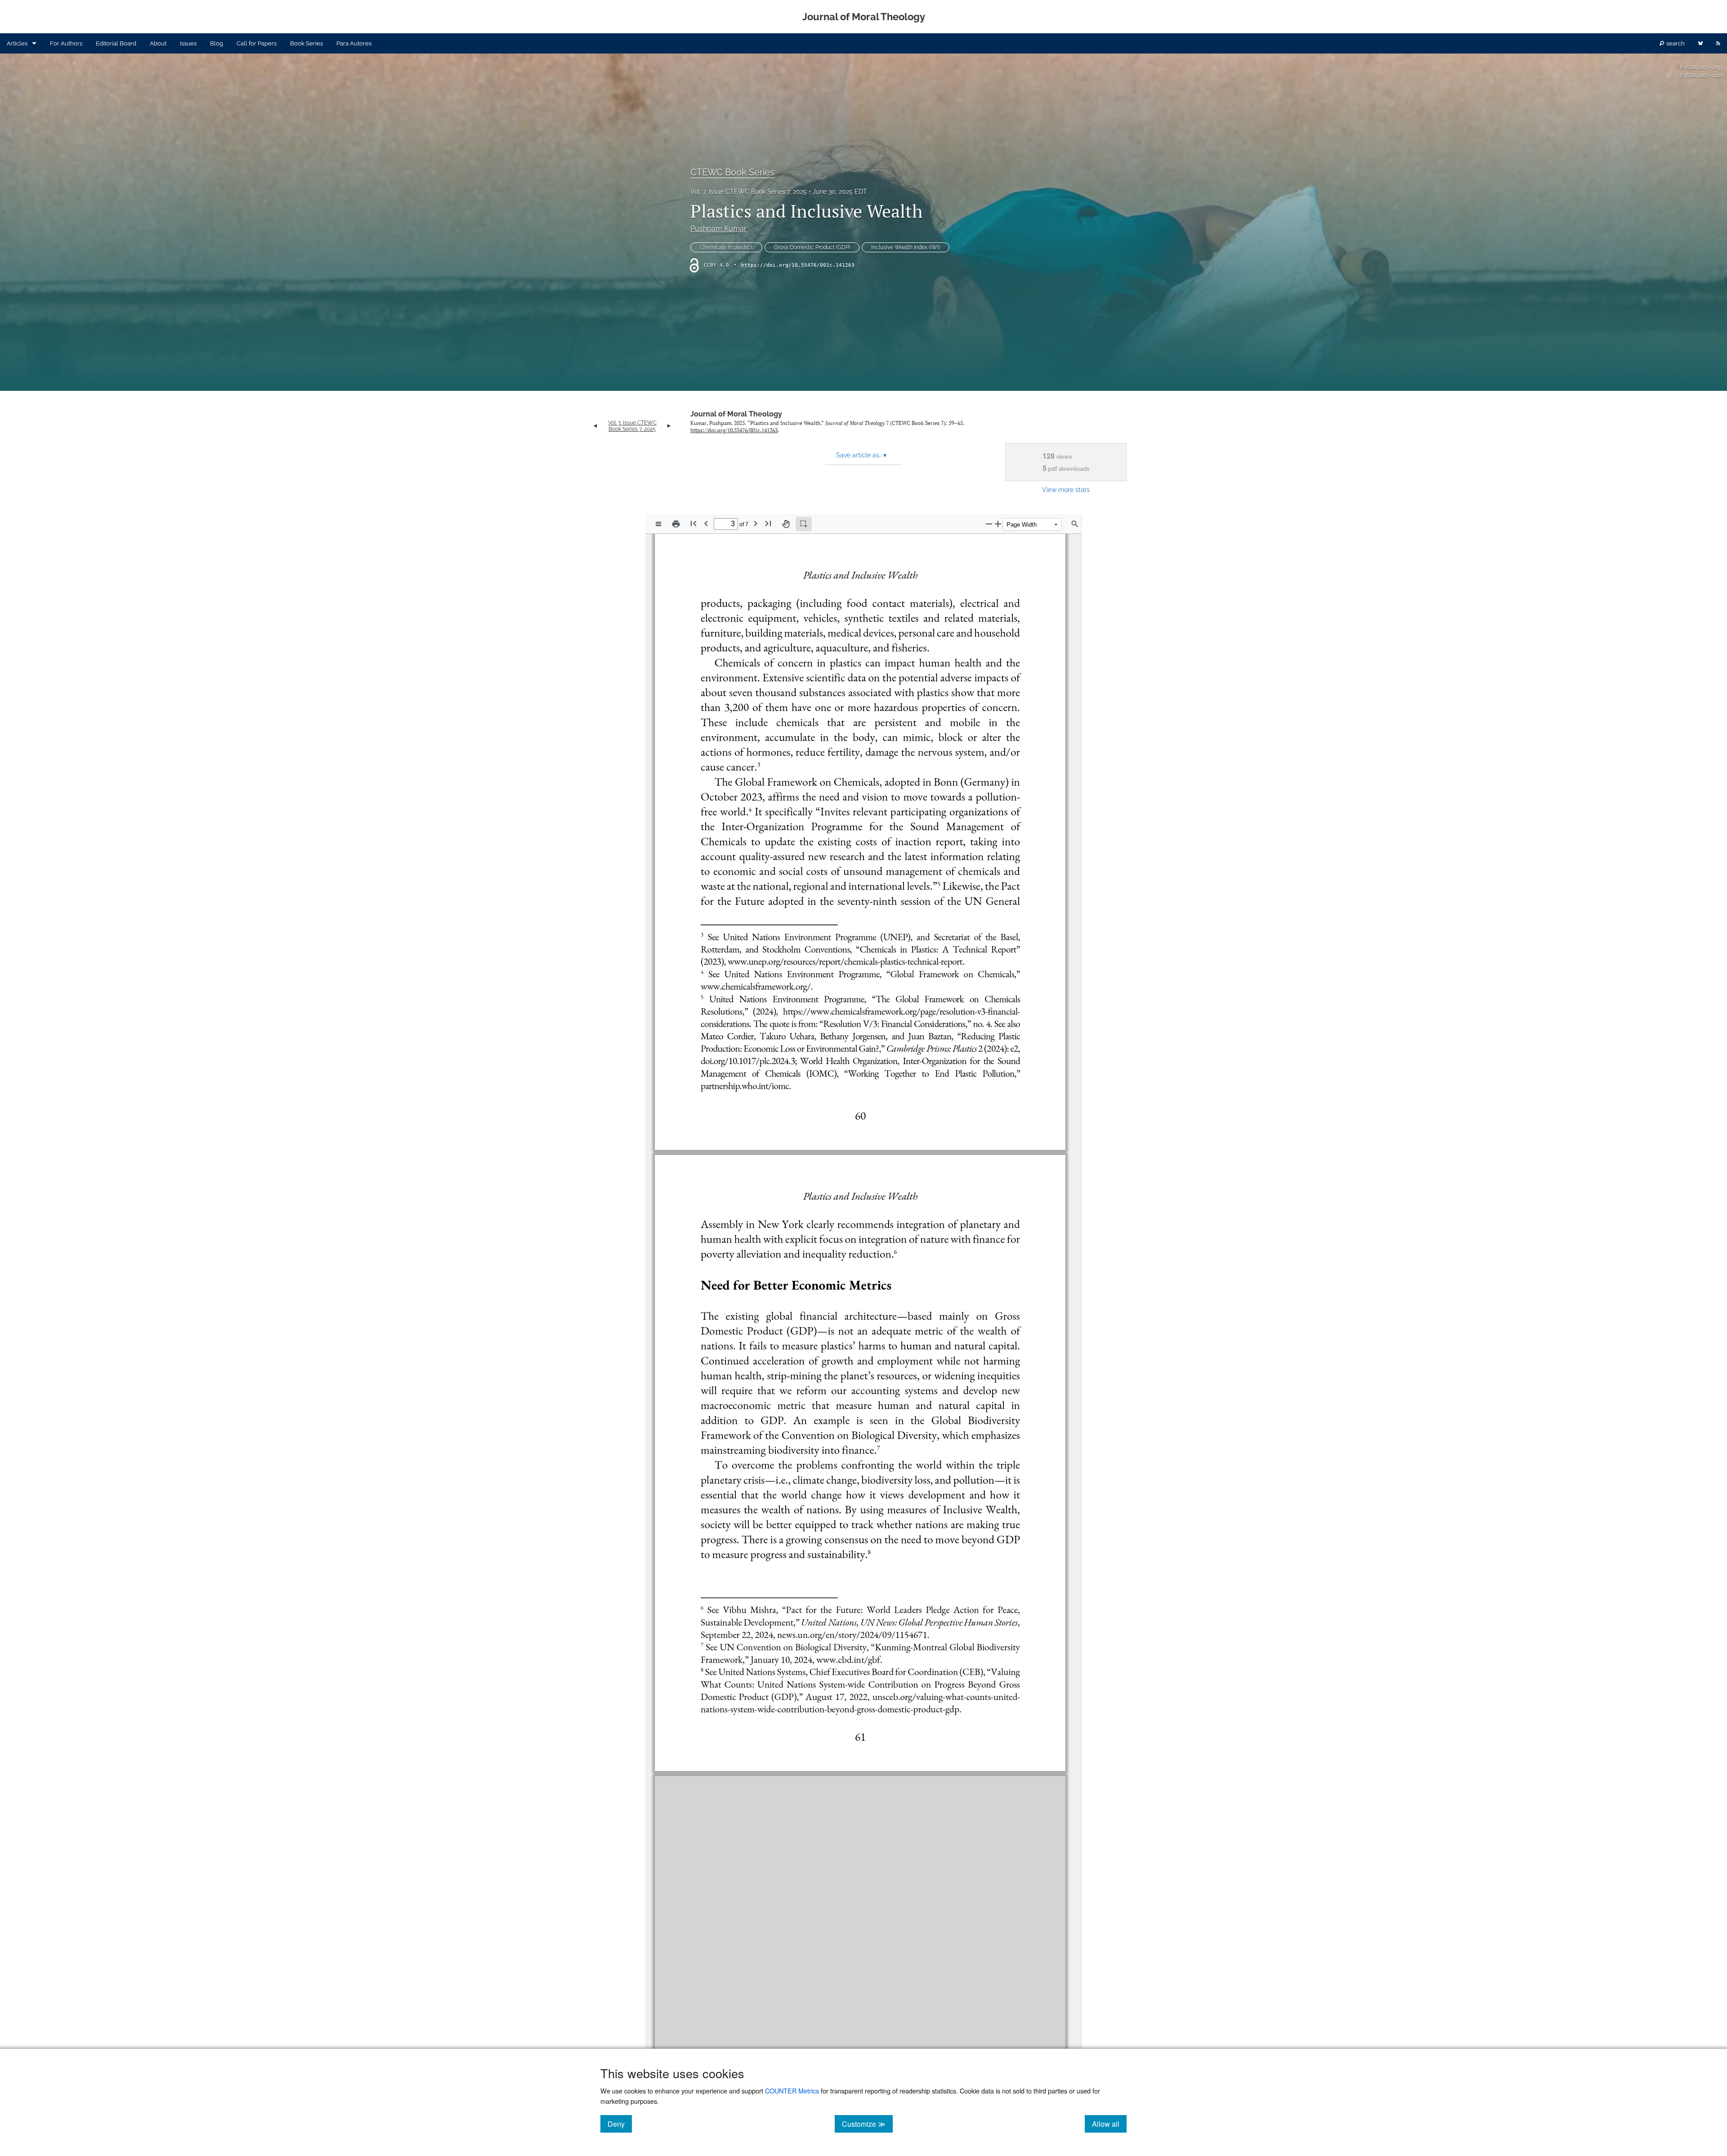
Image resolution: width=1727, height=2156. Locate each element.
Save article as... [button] (861, 455)
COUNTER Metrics (792, 2091)
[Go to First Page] (693, 523)
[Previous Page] (706, 523)
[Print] (676, 524)
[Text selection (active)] (804, 524)
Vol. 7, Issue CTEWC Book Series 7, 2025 (749, 192)
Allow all (1109, 2124)
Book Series (306, 43)
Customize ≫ (867, 2124)
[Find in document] (1075, 524)
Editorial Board (116, 43)
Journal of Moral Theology (736, 414)
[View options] (658, 524)
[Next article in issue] (669, 426)
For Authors (66, 43)
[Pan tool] (786, 524)
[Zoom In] (998, 524)
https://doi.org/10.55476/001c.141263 (798, 265)
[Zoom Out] (989, 524)
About (158, 43)
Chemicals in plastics (726, 247)
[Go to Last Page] (768, 523)
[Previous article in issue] (595, 426)
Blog (217, 43)
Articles (17, 43)
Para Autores (354, 43)
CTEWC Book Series (732, 172)
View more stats (1066, 490)
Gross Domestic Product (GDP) (812, 247)
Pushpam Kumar (718, 229)
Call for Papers (257, 43)
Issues (188, 43)
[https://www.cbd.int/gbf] (848, 1659)
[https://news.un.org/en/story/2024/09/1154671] (852, 1634)
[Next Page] (756, 523)
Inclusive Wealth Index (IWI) (906, 247)
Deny (620, 2124)
